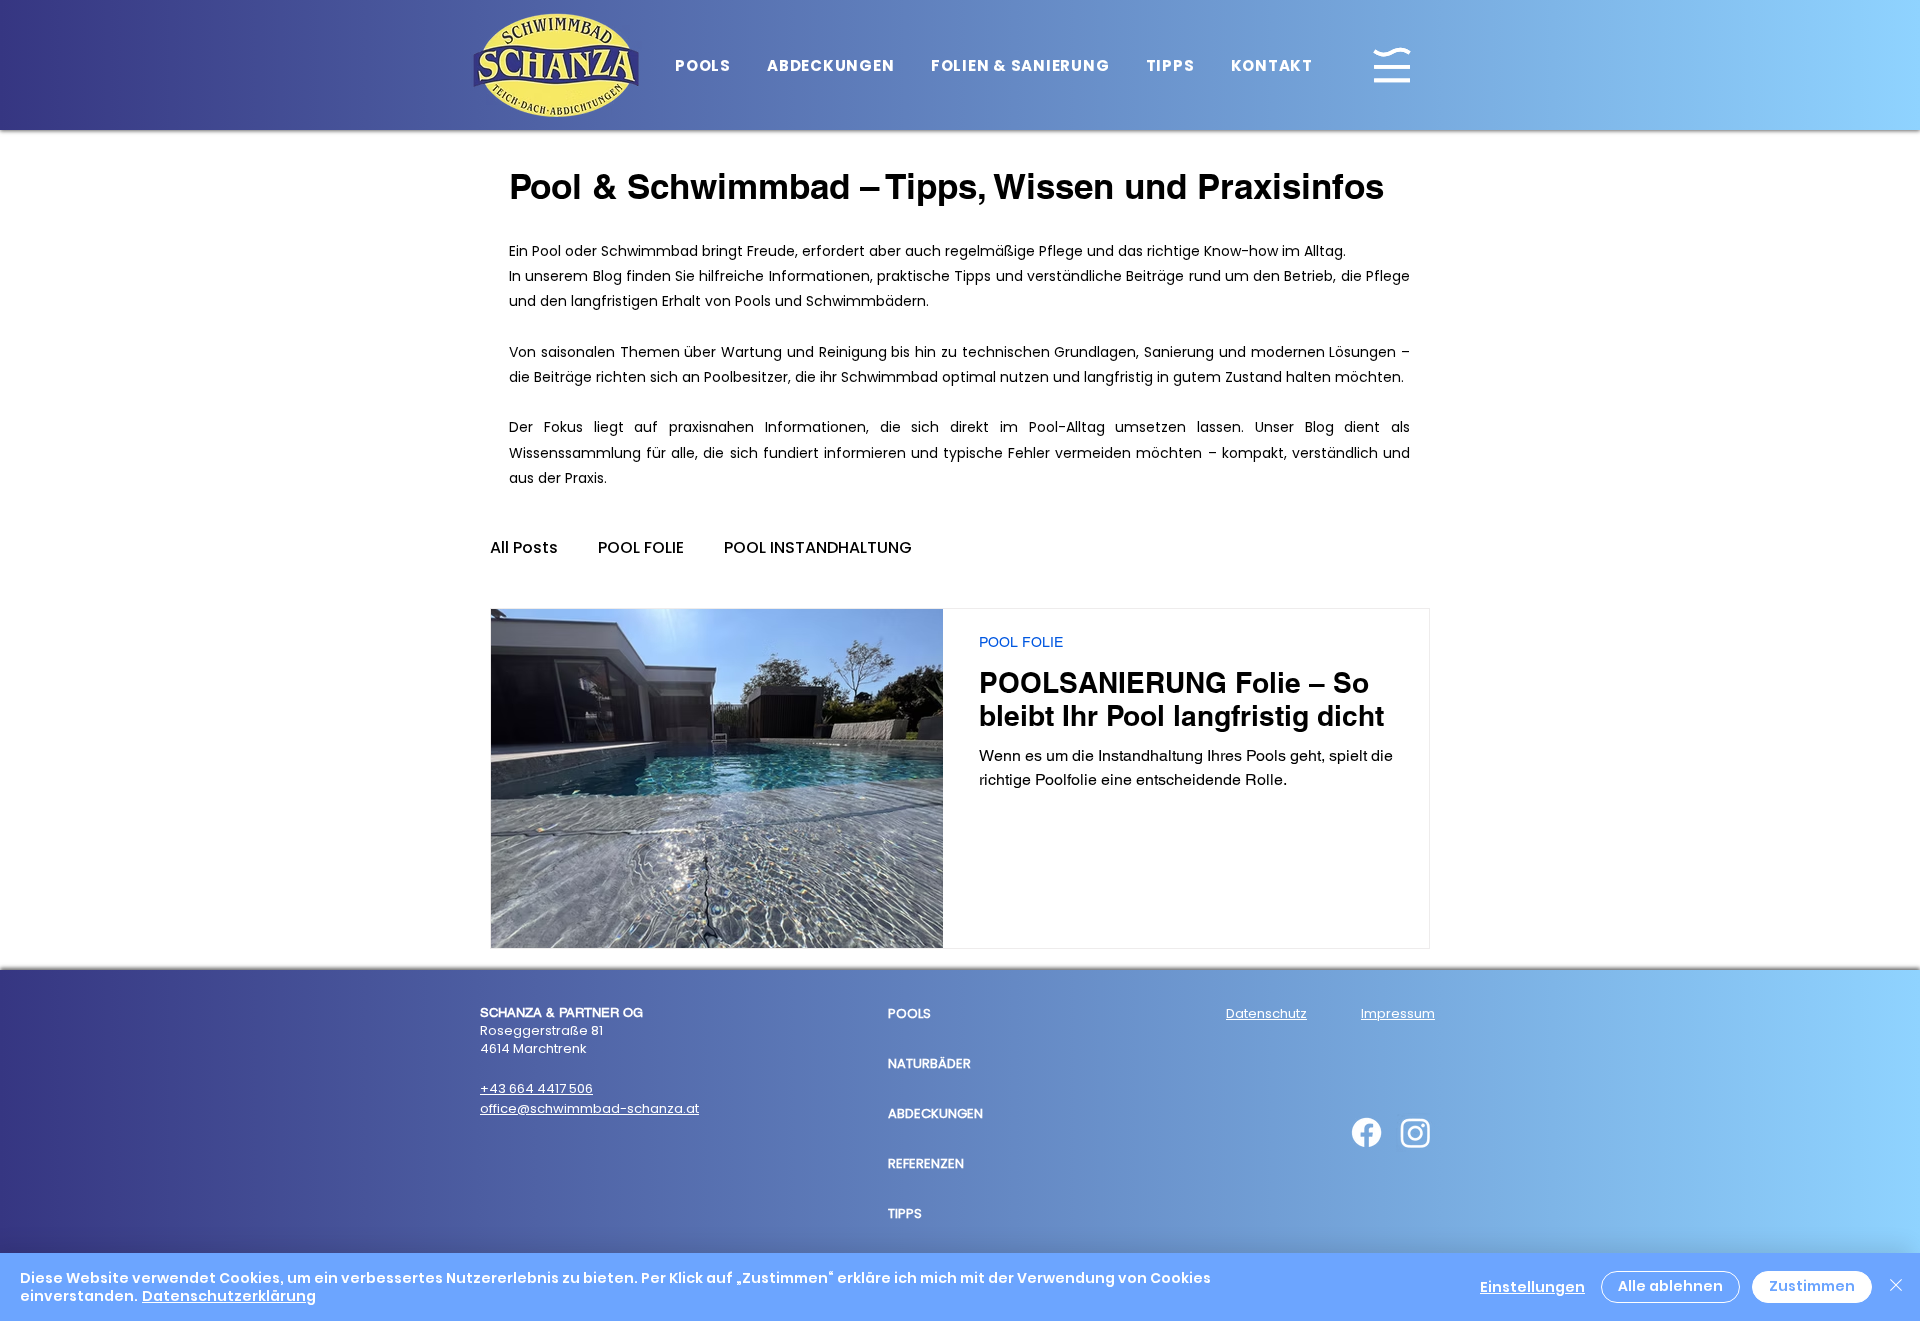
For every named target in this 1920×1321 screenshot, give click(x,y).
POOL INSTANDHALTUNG (818, 548)
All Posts (524, 548)
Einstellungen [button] (1532, 1287)
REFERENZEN (926, 1163)
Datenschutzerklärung (229, 1296)
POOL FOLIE (641, 548)
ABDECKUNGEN (935, 1113)
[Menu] (1391, 64)
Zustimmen (1812, 1286)
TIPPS (905, 1213)
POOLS (909, 1013)
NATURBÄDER (929, 1063)
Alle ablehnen (1670, 1286)
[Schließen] (1896, 1287)
